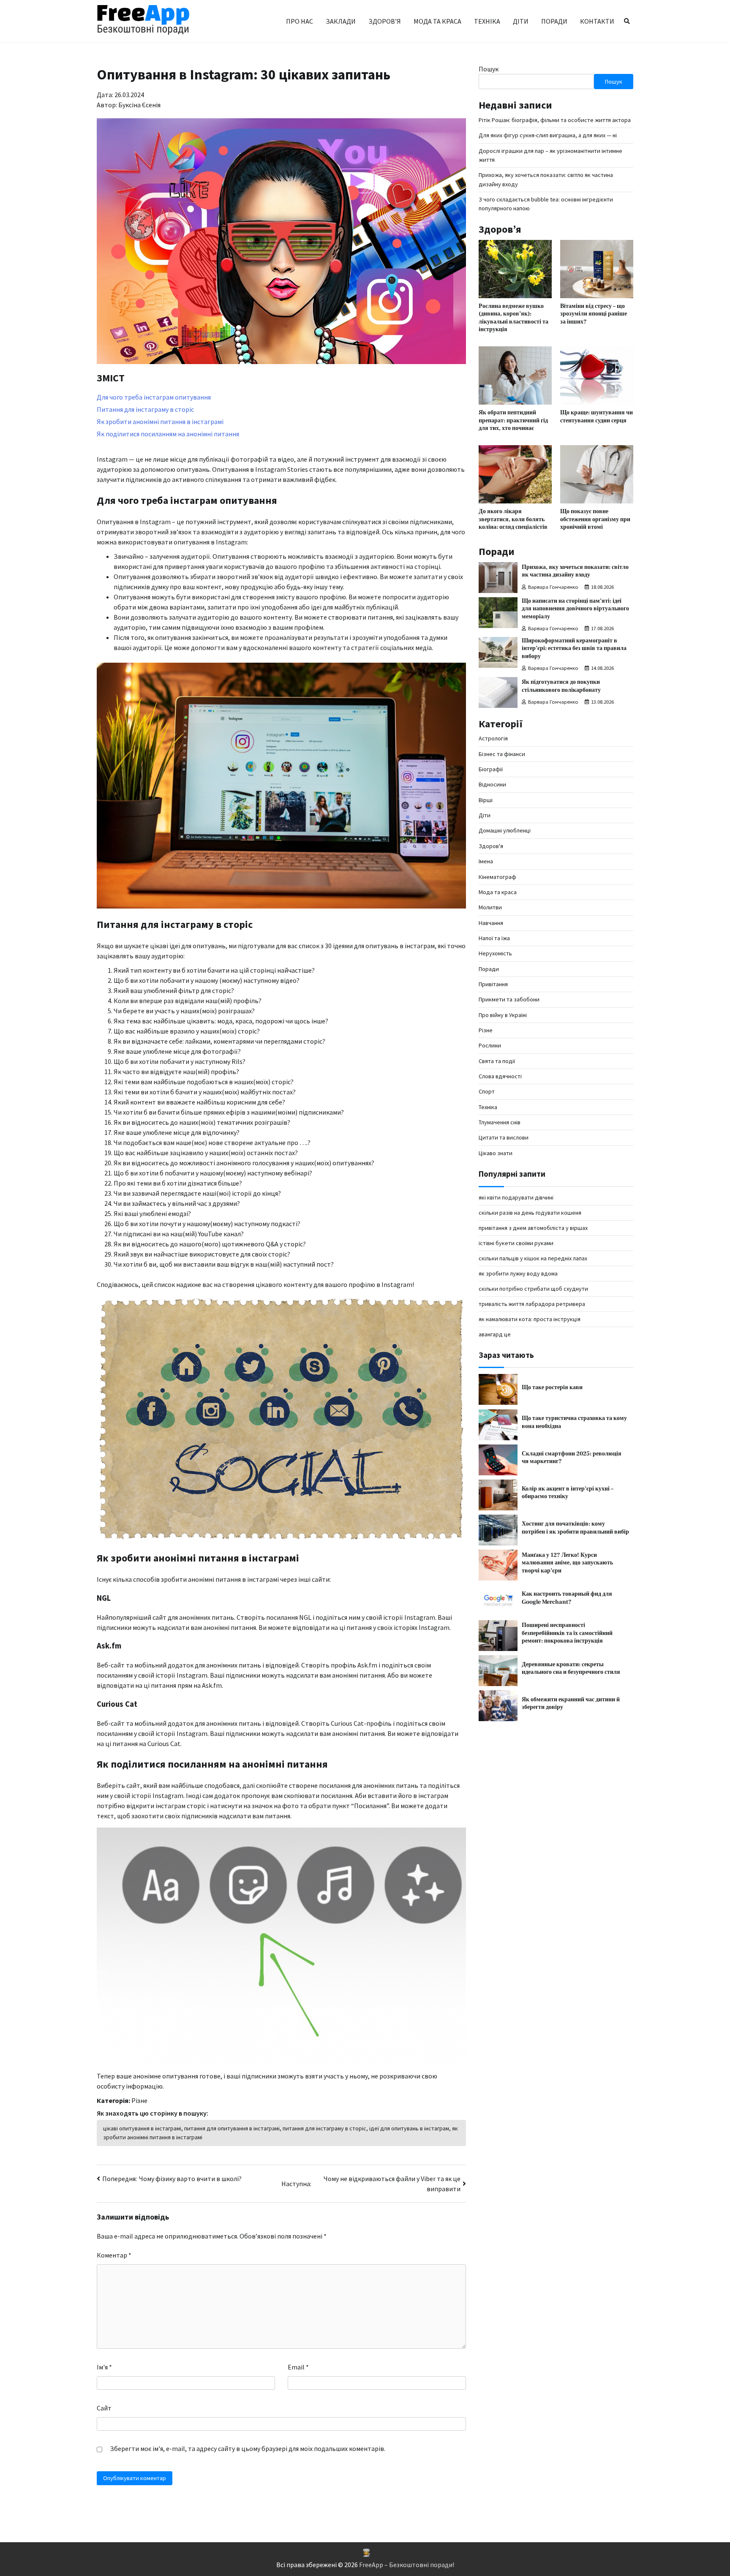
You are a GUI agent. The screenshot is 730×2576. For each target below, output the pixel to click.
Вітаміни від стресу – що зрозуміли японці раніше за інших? (594, 314)
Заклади (341, 21)
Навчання (491, 923)
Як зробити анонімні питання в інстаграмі (160, 422)
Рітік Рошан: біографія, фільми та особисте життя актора (555, 120)
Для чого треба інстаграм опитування (154, 397)
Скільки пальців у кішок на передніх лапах (533, 1258)
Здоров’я (385, 21)
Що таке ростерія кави (552, 1387)
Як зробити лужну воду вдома (518, 1273)
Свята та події (497, 1061)
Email (298, 2367)
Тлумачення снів (500, 1122)
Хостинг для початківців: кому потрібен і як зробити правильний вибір (575, 1528)
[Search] (627, 21)
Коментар (114, 2255)
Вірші (486, 800)
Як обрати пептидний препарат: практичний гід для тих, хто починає (513, 420)
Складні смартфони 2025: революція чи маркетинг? (572, 1458)
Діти (521, 21)
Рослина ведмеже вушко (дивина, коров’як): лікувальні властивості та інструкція (513, 318)
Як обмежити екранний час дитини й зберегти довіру (571, 1703)
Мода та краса (437, 21)
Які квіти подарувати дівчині (516, 1197)
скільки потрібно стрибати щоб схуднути (533, 1289)
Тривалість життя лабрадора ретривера (532, 1304)
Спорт (487, 1092)
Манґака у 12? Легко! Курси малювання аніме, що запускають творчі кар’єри (567, 1563)
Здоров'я (491, 846)
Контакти (597, 21)
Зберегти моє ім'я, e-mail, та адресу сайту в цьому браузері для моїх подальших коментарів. (248, 2448)
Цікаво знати (496, 1153)
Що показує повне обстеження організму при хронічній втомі (595, 519)
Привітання (493, 984)
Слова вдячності (500, 1076)
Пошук (489, 69)
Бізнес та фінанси (502, 754)
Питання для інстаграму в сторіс (145, 409)
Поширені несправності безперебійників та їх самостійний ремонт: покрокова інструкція (567, 1633)
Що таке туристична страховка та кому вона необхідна (574, 1423)
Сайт (104, 2408)
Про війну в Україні (503, 1015)
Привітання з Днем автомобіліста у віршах (533, 1228)
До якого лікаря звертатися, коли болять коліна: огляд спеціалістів (513, 519)
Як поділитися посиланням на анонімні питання (168, 434)
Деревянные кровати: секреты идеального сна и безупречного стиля (571, 1668)
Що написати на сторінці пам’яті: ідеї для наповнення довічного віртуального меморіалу (575, 609)
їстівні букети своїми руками (516, 1243)
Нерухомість (495, 953)
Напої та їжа (494, 938)
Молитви (490, 907)
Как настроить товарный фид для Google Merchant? (567, 1598)
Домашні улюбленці (505, 831)
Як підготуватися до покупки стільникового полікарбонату (561, 686)
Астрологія (493, 739)
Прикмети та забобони (509, 999)
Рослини (490, 1046)
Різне (139, 2100)
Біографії (491, 769)
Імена (486, 861)
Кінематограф (497, 877)
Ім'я (104, 2367)
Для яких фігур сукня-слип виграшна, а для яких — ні (548, 135)
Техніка (487, 21)
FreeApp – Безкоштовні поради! (407, 2565)
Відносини (492, 785)
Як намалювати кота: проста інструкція (530, 1319)
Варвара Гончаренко (553, 587)
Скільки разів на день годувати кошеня (530, 1213)
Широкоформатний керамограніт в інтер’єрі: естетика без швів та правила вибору (574, 648)
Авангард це (495, 1334)
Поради (554, 21)
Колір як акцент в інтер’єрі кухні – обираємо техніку (568, 1493)
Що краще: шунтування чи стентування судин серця (597, 416)
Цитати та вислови (504, 1138)
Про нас (300, 21)
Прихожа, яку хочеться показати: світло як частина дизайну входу (575, 571)
